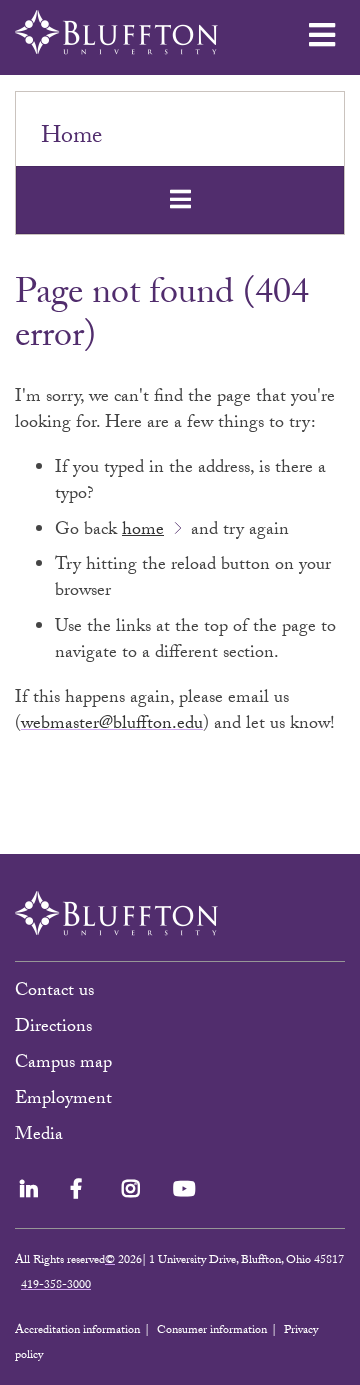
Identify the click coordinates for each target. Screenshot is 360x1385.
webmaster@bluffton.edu (112, 725)
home (143, 531)
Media (41, 1136)
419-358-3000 (56, 1286)
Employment (63, 1100)
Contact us (54, 992)
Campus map (63, 1064)
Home (71, 138)
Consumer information (212, 1331)
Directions (53, 1028)
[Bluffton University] (116, 32)
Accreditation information (77, 1331)
